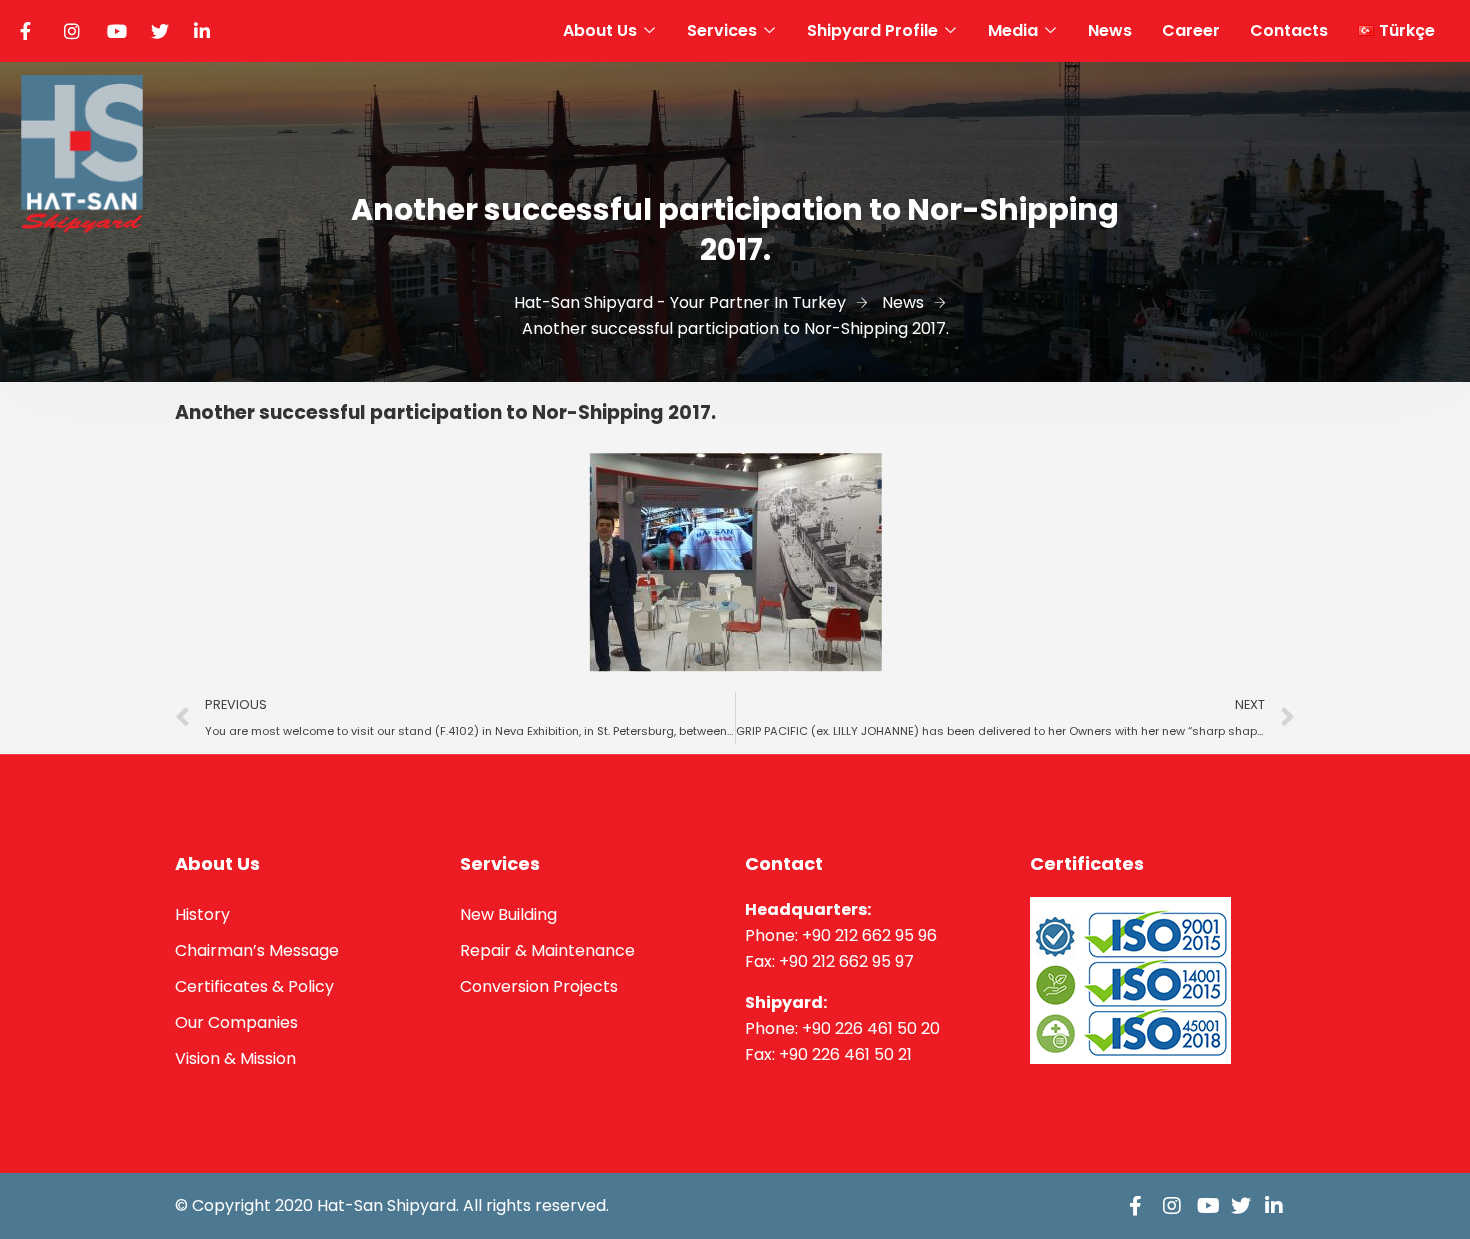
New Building (508, 914)
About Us (600, 30)
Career (1191, 30)
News (1110, 30)
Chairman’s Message (257, 950)
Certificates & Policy (254, 986)
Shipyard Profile (872, 30)
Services (722, 30)
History (202, 914)
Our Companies (236, 1022)
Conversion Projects (539, 986)
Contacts (1289, 30)
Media (1013, 30)
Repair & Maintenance (547, 950)
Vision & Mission (235, 1058)
